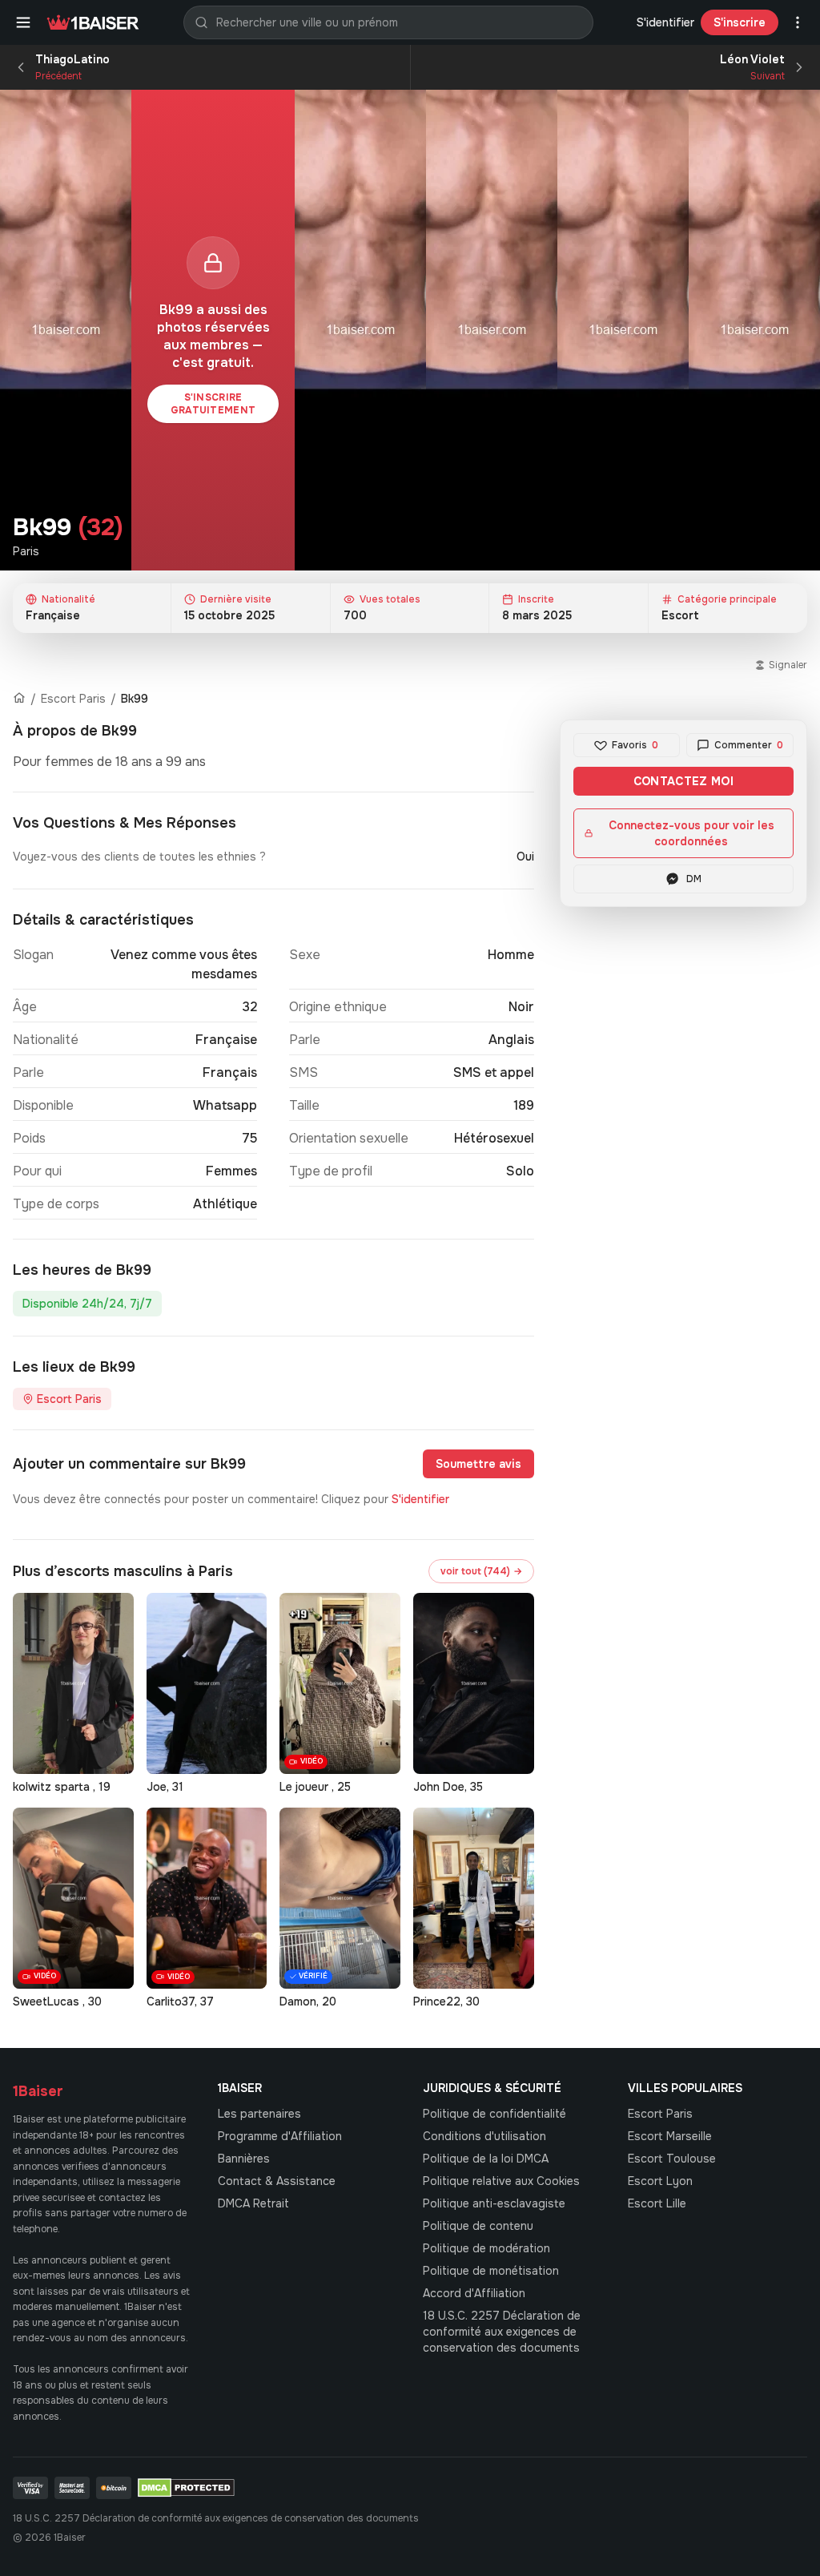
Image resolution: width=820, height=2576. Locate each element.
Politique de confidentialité (494, 2114)
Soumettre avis (478, 1464)
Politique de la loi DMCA (486, 2159)
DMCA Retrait (253, 2203)
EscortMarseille (670, 2136)
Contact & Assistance (277, 2181)
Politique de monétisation (491, 2271)
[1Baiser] (93, 22)
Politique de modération (486, 2248)
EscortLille (657, 2203)
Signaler (788, 665)
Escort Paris (73, 699)
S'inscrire (740, 22)
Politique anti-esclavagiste (494, 2203)
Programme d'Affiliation (280, 2136)
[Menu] (23, 22)
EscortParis (660, 2114)
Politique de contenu (478, 2226)
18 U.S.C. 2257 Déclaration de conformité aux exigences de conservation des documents (502, 2332)
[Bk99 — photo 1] (66, 330)
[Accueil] (19, 699)
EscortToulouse (672, 2159)
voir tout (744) (481, 1571)
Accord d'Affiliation (474, 2293)
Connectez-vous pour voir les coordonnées (691, 833)
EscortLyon (660, 2181)
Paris (26, 551)
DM (694, 879)
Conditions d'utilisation (484, 2136)
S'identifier (665, 22)
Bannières (244, 2159)
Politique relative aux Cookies (501, 2181)
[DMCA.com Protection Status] (186, 2488)
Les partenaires (259, 2114)
